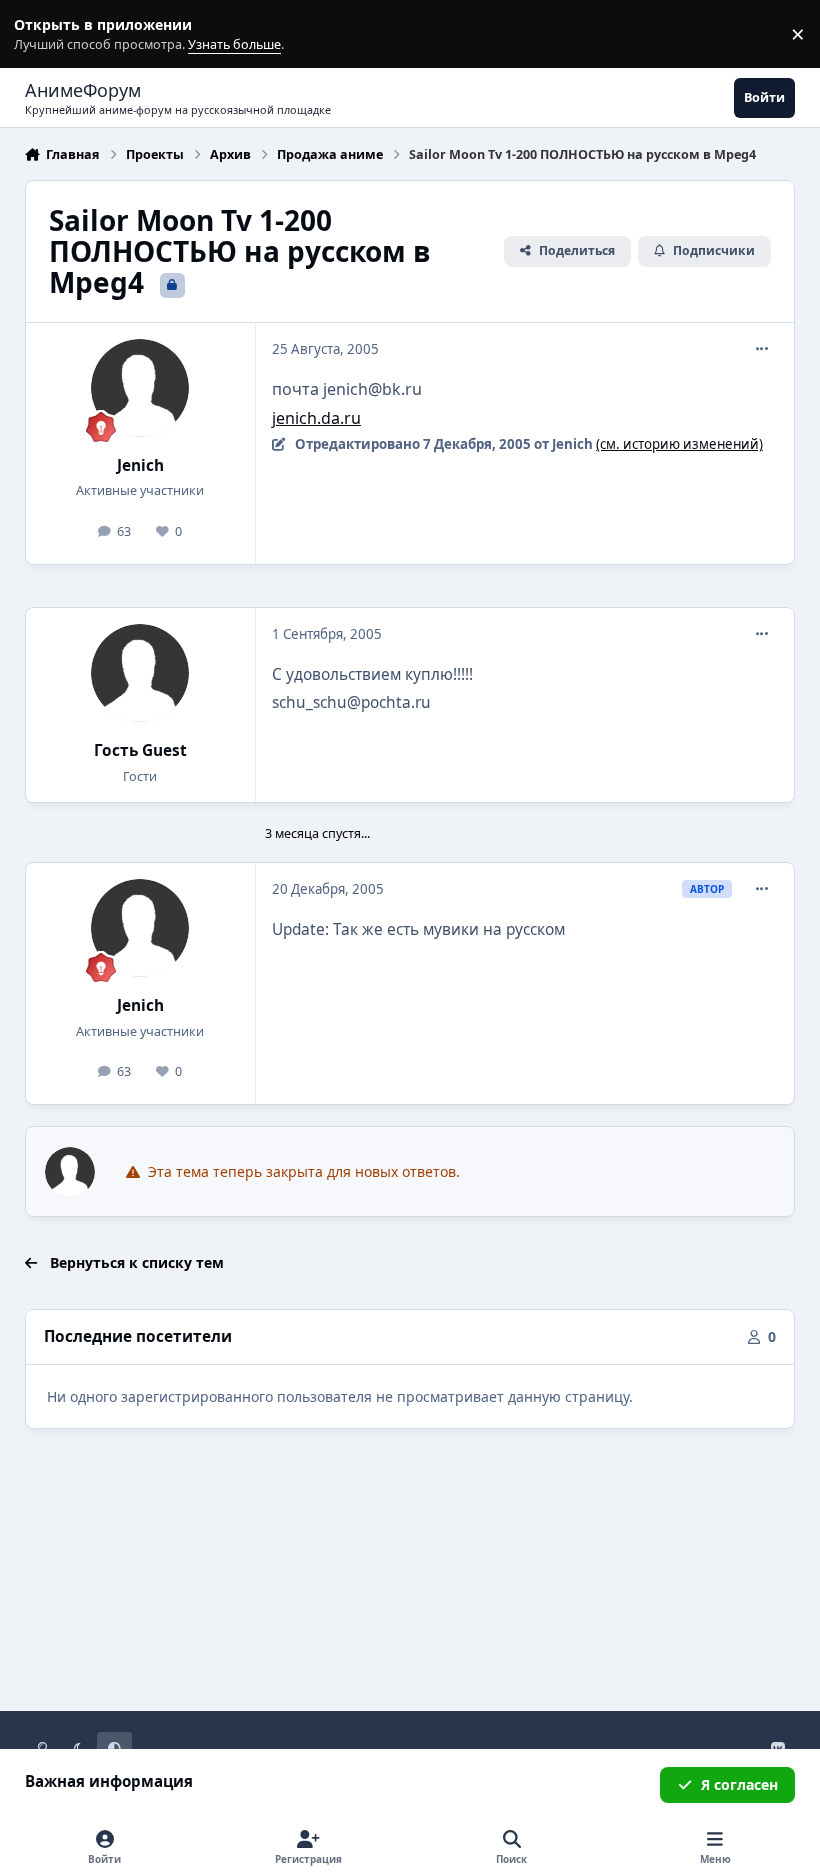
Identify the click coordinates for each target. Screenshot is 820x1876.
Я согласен (739, 1784)
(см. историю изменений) (679, 444)
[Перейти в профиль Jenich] (140, 388)
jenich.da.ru (316, 418)
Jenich (140, 465)
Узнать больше (52, 34)
